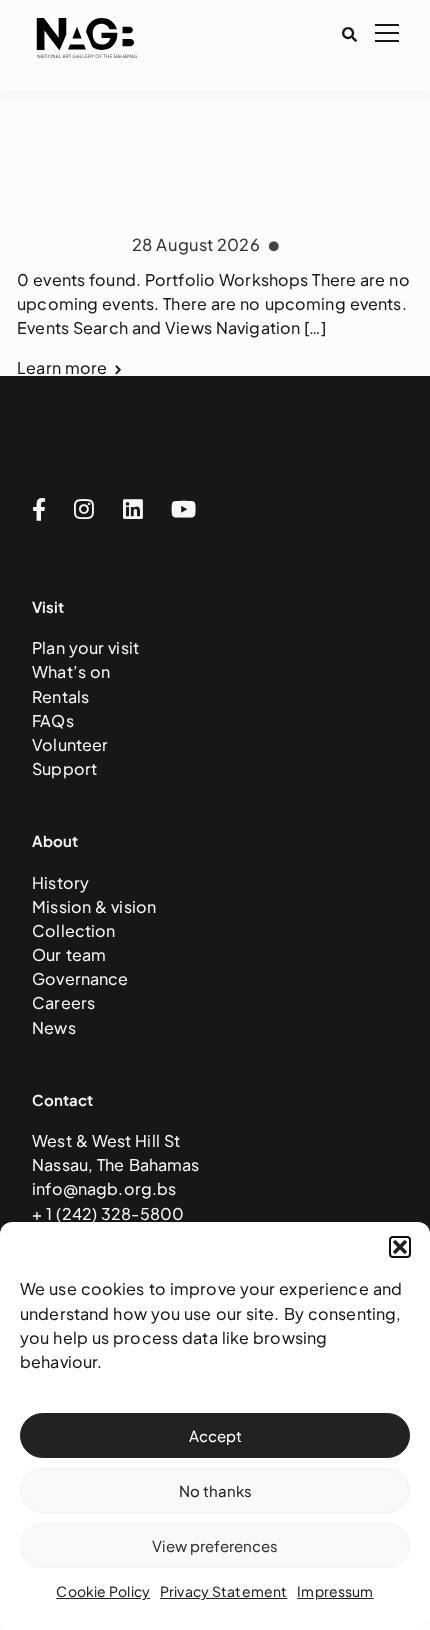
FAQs (53, 720)
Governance (80, 978)
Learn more (62, 368)
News (54, 1027)
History (60, 882)
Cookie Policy (103, 1591)
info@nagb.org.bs (104, 1188)
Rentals (60, 696)
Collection (73, 930)
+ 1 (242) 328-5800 (108, 1213)
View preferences (215, 1545)
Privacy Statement (223, 1591)
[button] (400, 1247)
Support (64, 768)
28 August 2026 (198, 244)
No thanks (215, 1490)
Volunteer (70, 744)
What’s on (71, 671)
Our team (69, 954)
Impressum (335, 1591)
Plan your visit (85, 647)
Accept (215, 1435)
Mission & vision (94, 906)
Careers (63, 1002)
